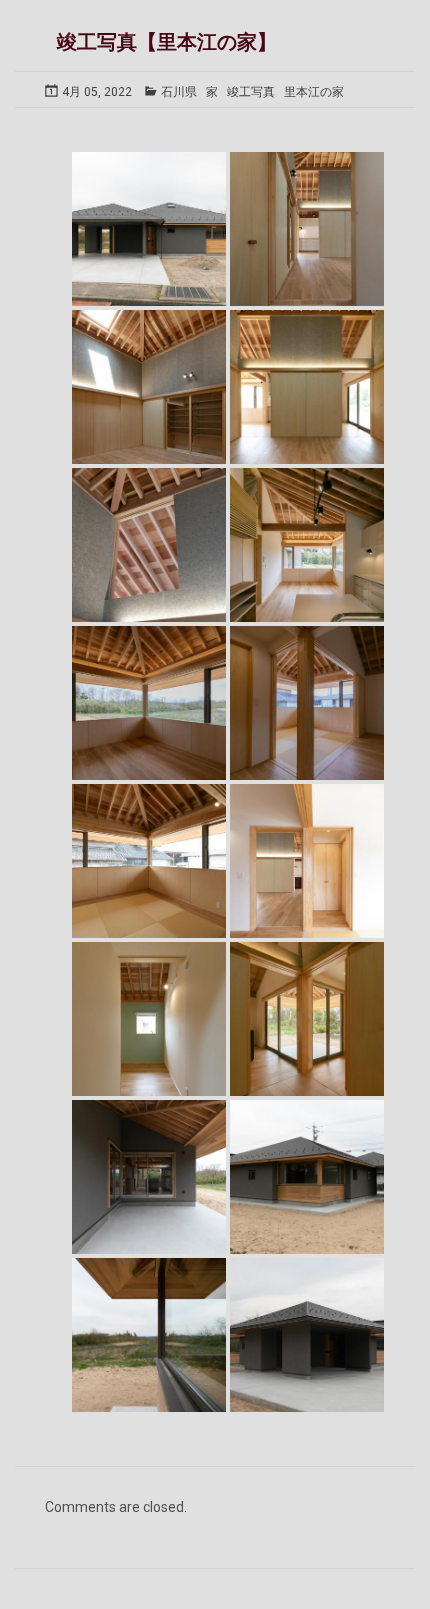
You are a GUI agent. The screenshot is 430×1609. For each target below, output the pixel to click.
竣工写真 (251, 92)
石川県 (179, 92)
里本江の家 (314, 92)
